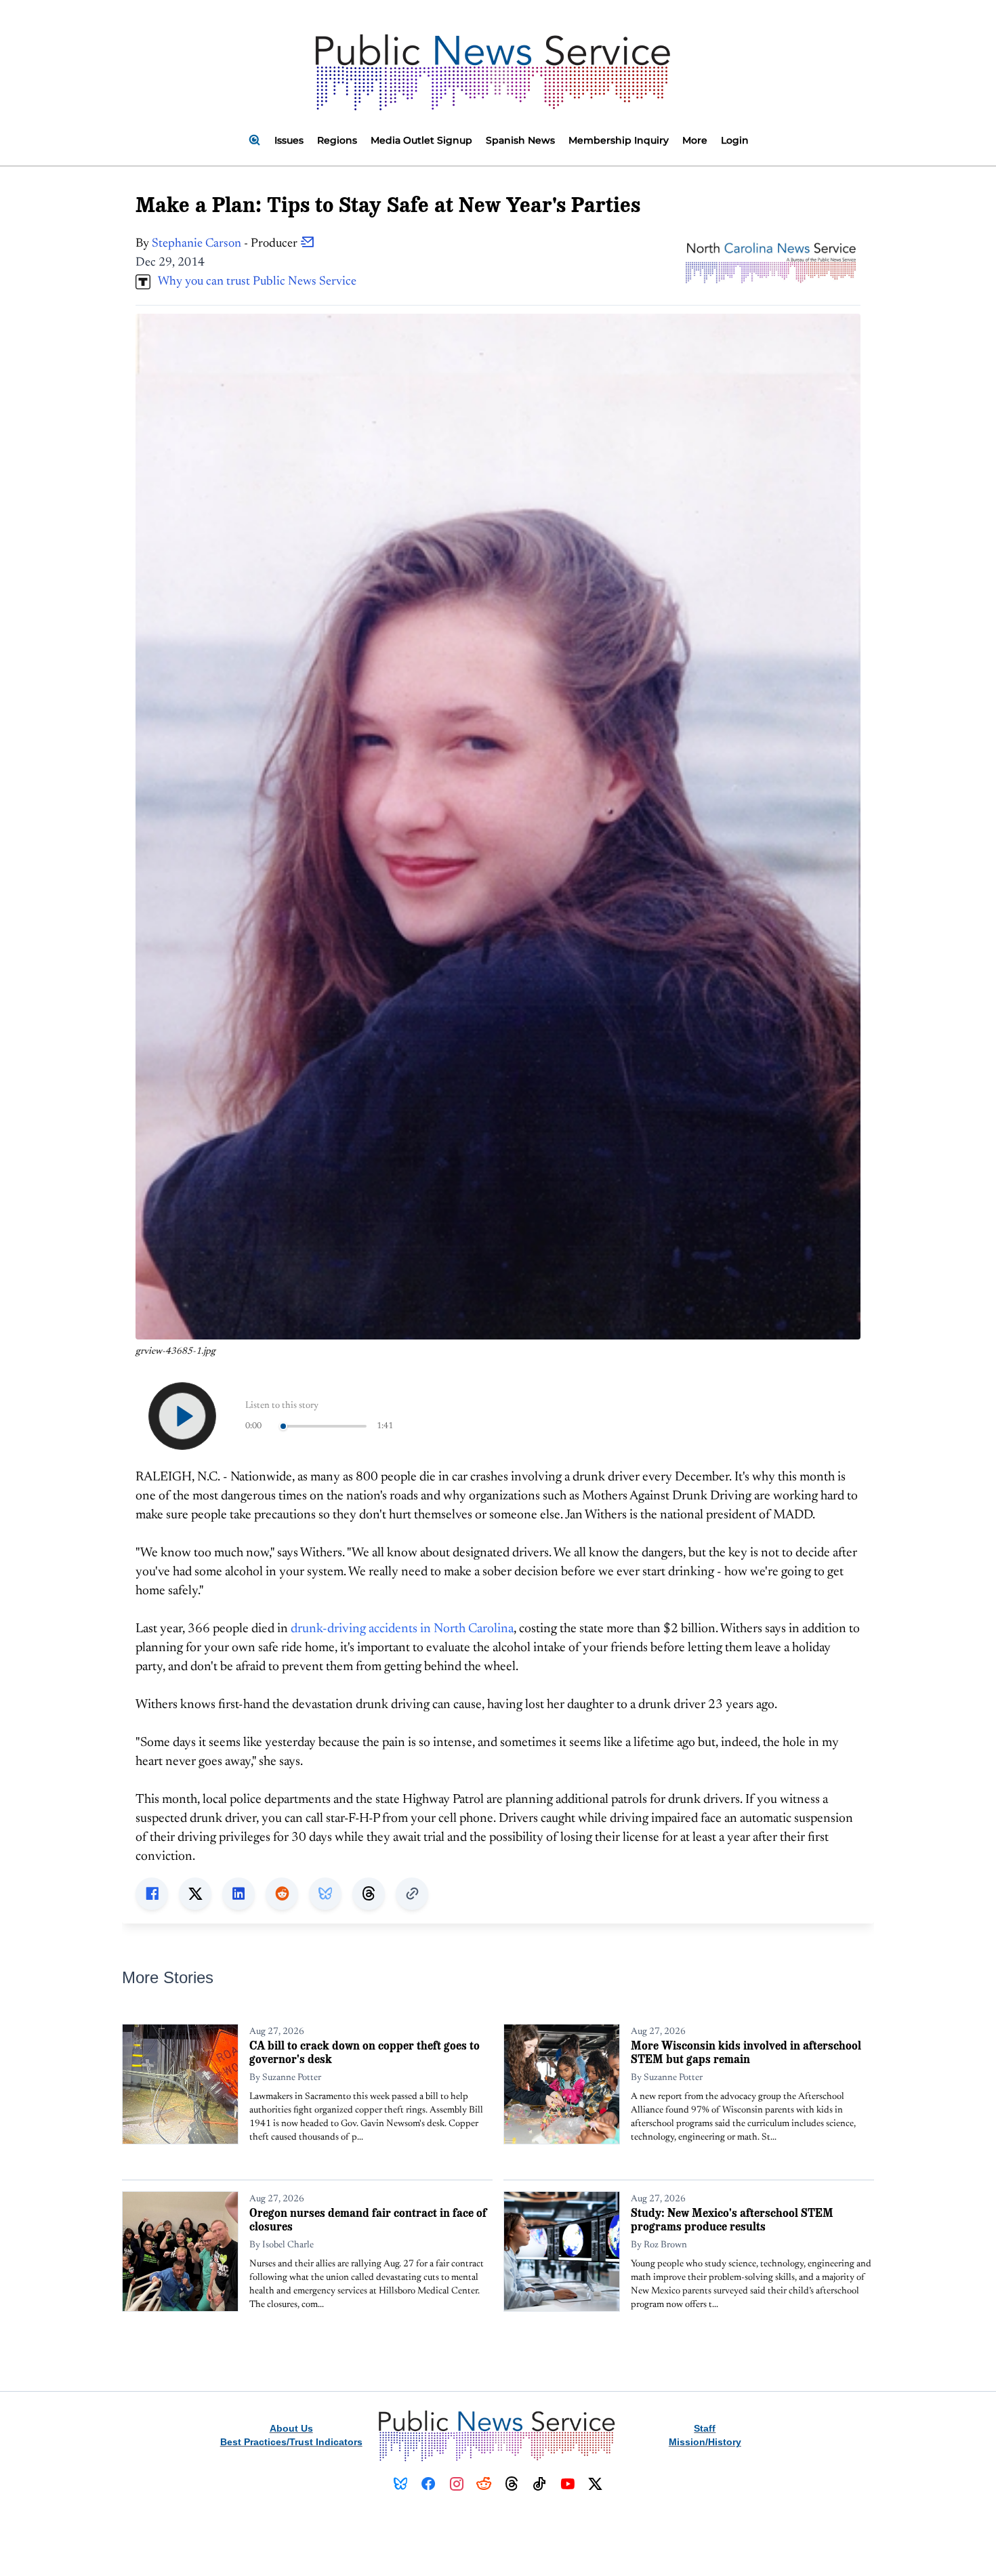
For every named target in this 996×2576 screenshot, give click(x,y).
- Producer (226, 244)
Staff (705, 2428)
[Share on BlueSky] (325, 1894)
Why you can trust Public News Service (253, 282)
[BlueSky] (401, 2484)
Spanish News (520, 140)
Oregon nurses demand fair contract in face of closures (368, 2219)
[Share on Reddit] (282, 1894)
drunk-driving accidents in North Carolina (402, 1629)
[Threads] (512, 2484)
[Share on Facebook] (152, 1894)
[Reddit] (484, 2484)
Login (735, 140)
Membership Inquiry (619, 140)
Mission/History (705, 2442)
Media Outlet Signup (421, 140)
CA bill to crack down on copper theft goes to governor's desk (365, 2052)
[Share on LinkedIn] (238, 1894)
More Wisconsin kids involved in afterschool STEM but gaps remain (746, 2052)
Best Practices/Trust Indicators (291, 2442)
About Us (291, 2428)
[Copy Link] (412, 1894)
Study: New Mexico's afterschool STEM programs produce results (732, 2219)
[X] (595, 2484)
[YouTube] (567, 2484)
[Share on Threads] (369, 1894)
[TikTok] (540, 2484)
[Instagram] (456, 2484)
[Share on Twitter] (195, 1894)
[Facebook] (429, 2484)
